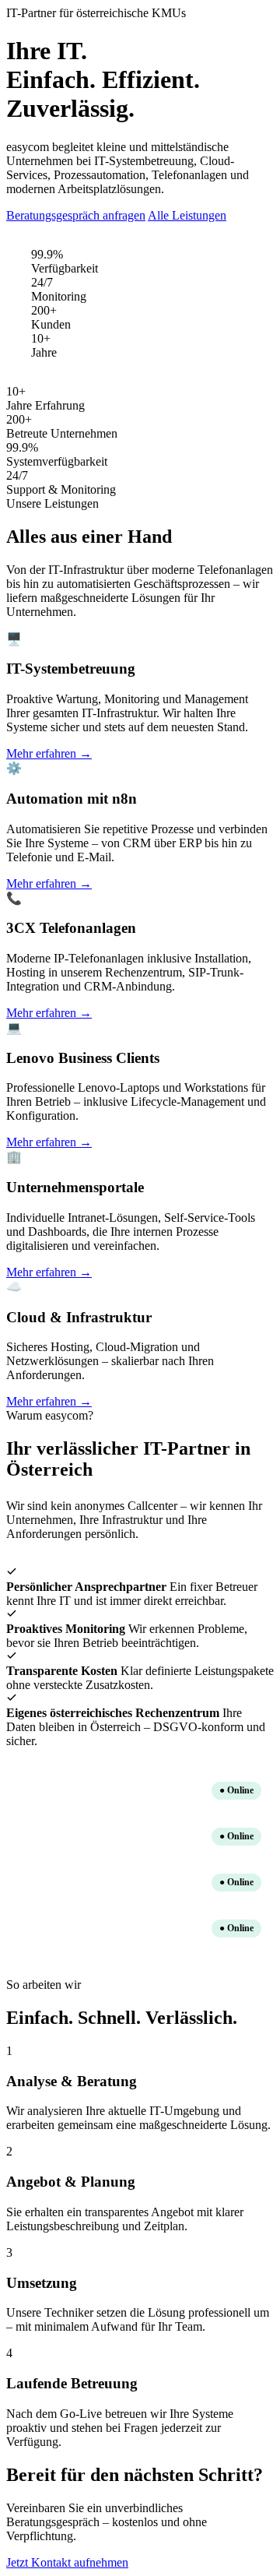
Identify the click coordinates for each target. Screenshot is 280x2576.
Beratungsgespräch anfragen (76, 215)
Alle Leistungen (187, 215)
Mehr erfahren (49, 753)
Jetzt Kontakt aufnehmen (67, 2562)
